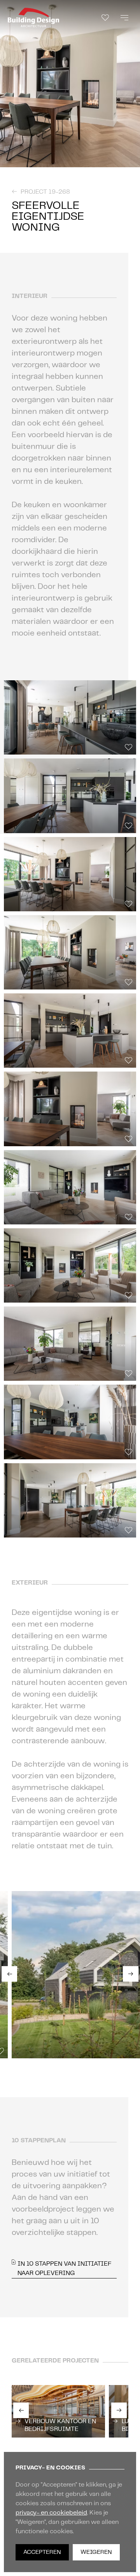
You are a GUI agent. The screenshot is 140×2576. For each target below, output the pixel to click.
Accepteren (42, 2552)
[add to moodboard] (132, 160)
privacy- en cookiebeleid (51, 2513)
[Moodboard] (105, 18)
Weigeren (96, 2552)
